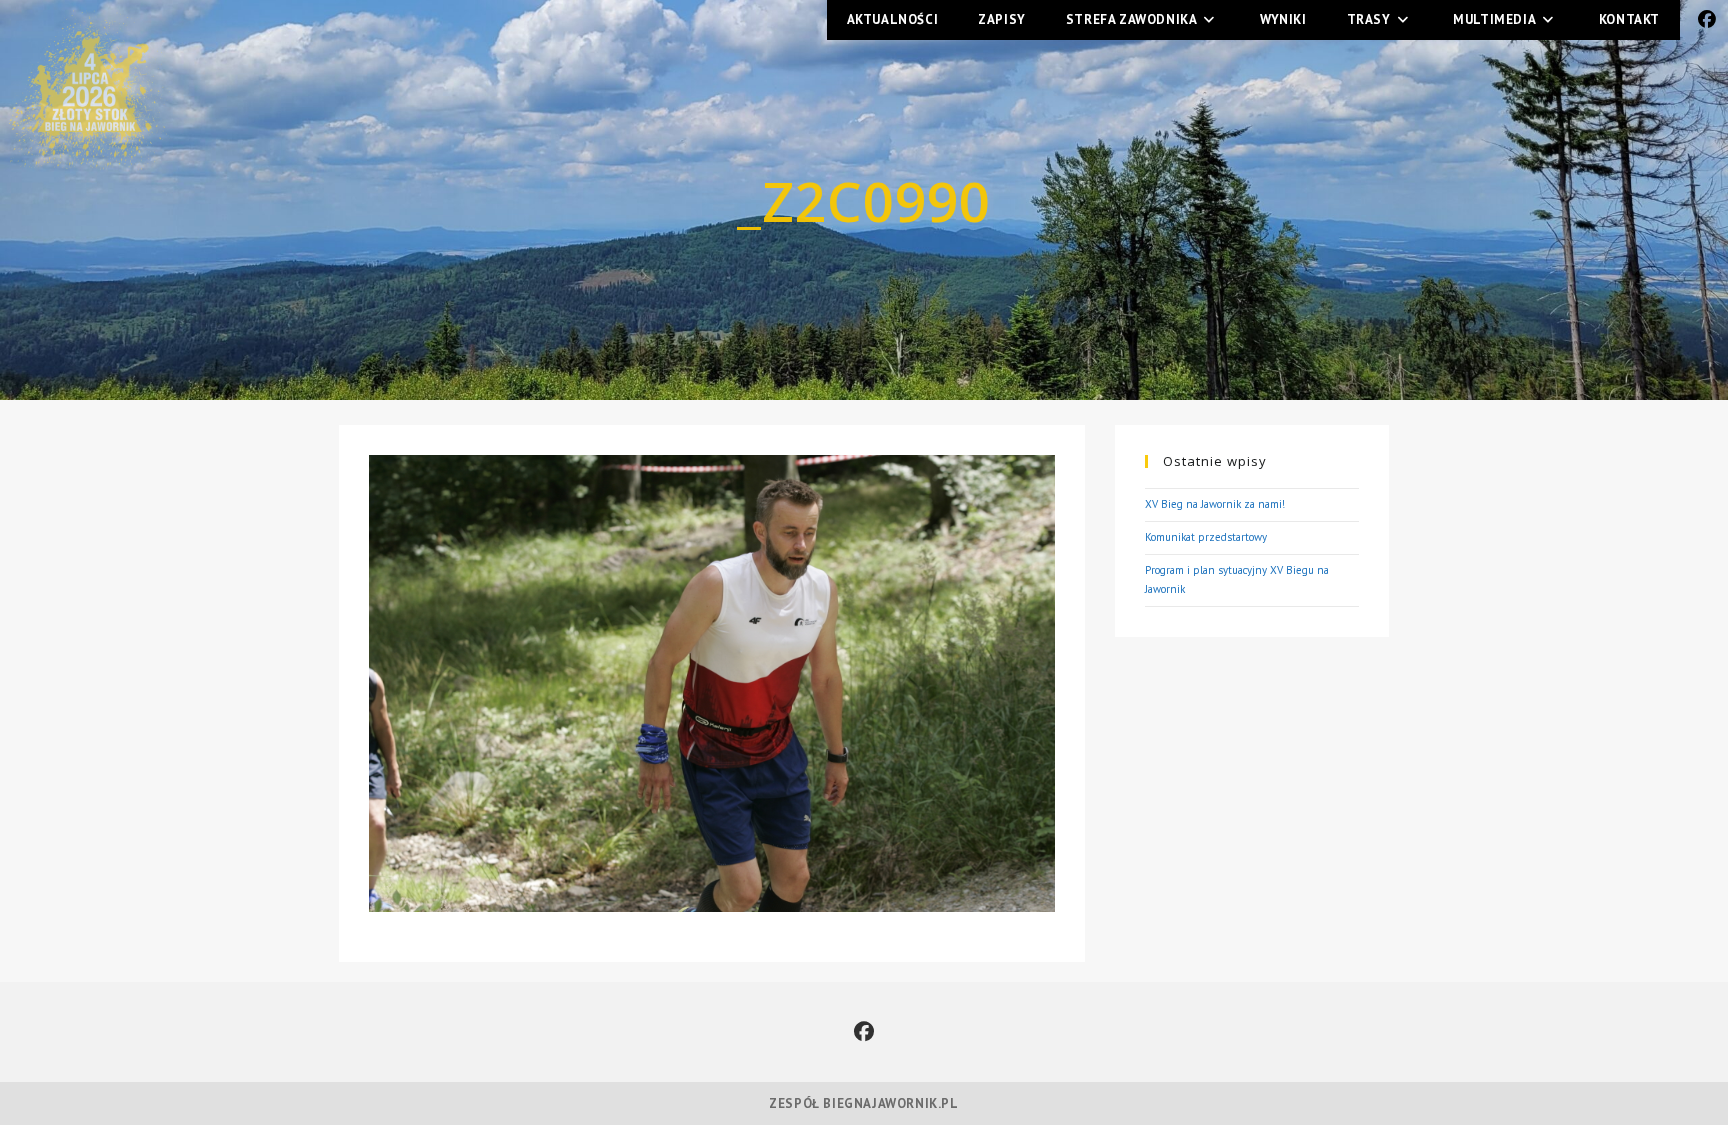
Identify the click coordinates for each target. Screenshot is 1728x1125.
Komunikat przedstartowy (1206, 537)
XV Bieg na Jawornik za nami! (1215, 504)
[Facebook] (864, 1032)
